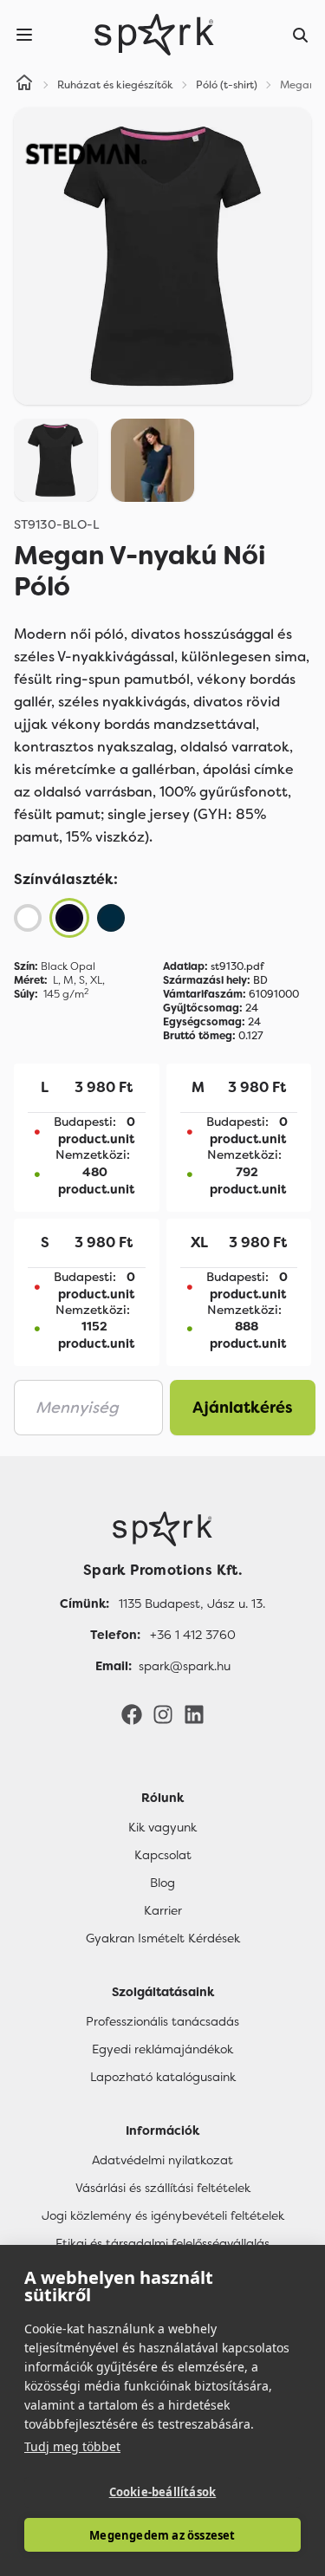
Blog (162, 1883)
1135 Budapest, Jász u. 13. (192, 1603)
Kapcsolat (163, 1855)
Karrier (163, 1910)
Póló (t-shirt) (227, 85)
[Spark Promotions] (154, 35)
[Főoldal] (162, 1529)
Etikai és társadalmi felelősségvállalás (162, 2243)
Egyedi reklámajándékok (162, 2049)
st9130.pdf (214, 966)
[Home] (24, 85)
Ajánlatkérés (243, 1408)
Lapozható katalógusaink (163, 2077)
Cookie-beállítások (163, 2492)
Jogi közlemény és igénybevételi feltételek (163, 2215)
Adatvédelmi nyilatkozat (162, 2160)
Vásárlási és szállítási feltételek (163, 2188)
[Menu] (24, 35)
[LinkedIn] (194, 1714)
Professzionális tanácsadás (162, 2021)
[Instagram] (163, 1714)
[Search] (301, 35)
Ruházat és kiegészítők (115, 85)
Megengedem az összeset (162, 2535)
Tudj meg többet (72, 2446)
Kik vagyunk (162, 1827)
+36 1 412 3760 (193, 1635)
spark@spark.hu (185, 1666)
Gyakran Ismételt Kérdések (163, 1938)
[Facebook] (132, 1714)
